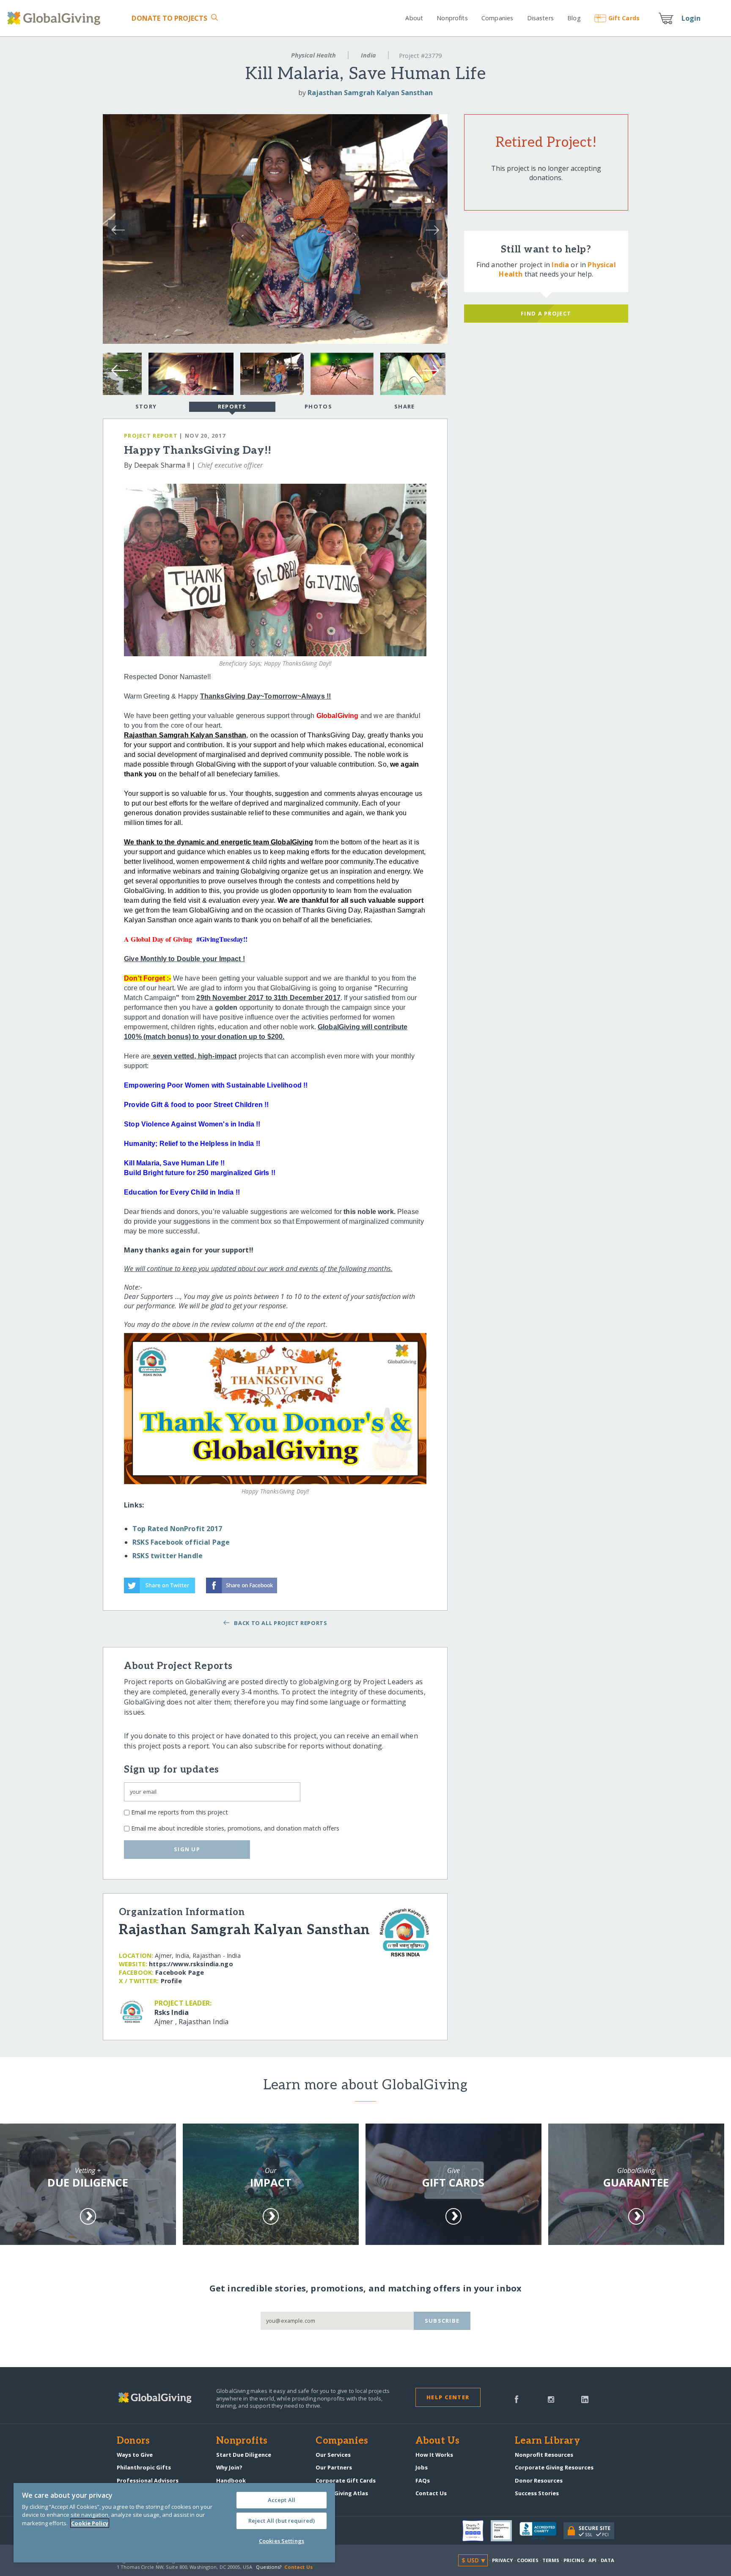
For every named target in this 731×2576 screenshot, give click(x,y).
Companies (497, 18)
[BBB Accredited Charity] (541, 2531)
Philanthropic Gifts (144, 2467)
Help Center (448, 2397)
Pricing (574, 2560)
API (592, 2560)
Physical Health (313, 55)
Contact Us (431, 2493)
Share (404, 406)
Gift (624, 18)
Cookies (528, 2560)
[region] (174, 2523)
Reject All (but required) (282, 2521)
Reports (232, 406)
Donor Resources (539, 2480)
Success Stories (537, 2493)
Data (607, 2560)
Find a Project (546, 313)
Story (146, 406)
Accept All (282, 2500)
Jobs (422, 2467)
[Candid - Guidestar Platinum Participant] (505, 2531)
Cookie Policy (90, 2523)
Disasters (540, 18)
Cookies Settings (282, 2541)
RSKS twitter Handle (168, 1556)
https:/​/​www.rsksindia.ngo (191, 1964)
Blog (574, 18)
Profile (171, 1981)
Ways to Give (135, 2455)
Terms (551, 2560)
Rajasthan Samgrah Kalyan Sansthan (370, 93)
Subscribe (442, 2321)
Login (691, 18)
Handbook (231, 2480)
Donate (169, 18)
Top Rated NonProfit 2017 (177, 1529)
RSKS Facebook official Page (181, 1542)
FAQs (423, 2480)
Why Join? (229, 2467)
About (414, 18)
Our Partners (334, 2467)
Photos (318, 406)
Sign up (187, 1849)
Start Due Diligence (244, 2455)
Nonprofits (452, 18)
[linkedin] (585, 2398)
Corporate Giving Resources (554, 2467)
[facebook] (517, 2398)
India (368, 55)
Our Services (333, 2455)
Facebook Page (180, 1972)
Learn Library (547, 2441)
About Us (438, 2441)
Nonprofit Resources (544, 2455)
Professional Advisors (148, 2480)
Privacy (503, 2560)
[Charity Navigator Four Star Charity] (477, 2531)
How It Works (434, 2455)
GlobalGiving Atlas (342, 2493)
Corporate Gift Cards (346, 2480)
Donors (133, 2441)
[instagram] (551, 2398)
